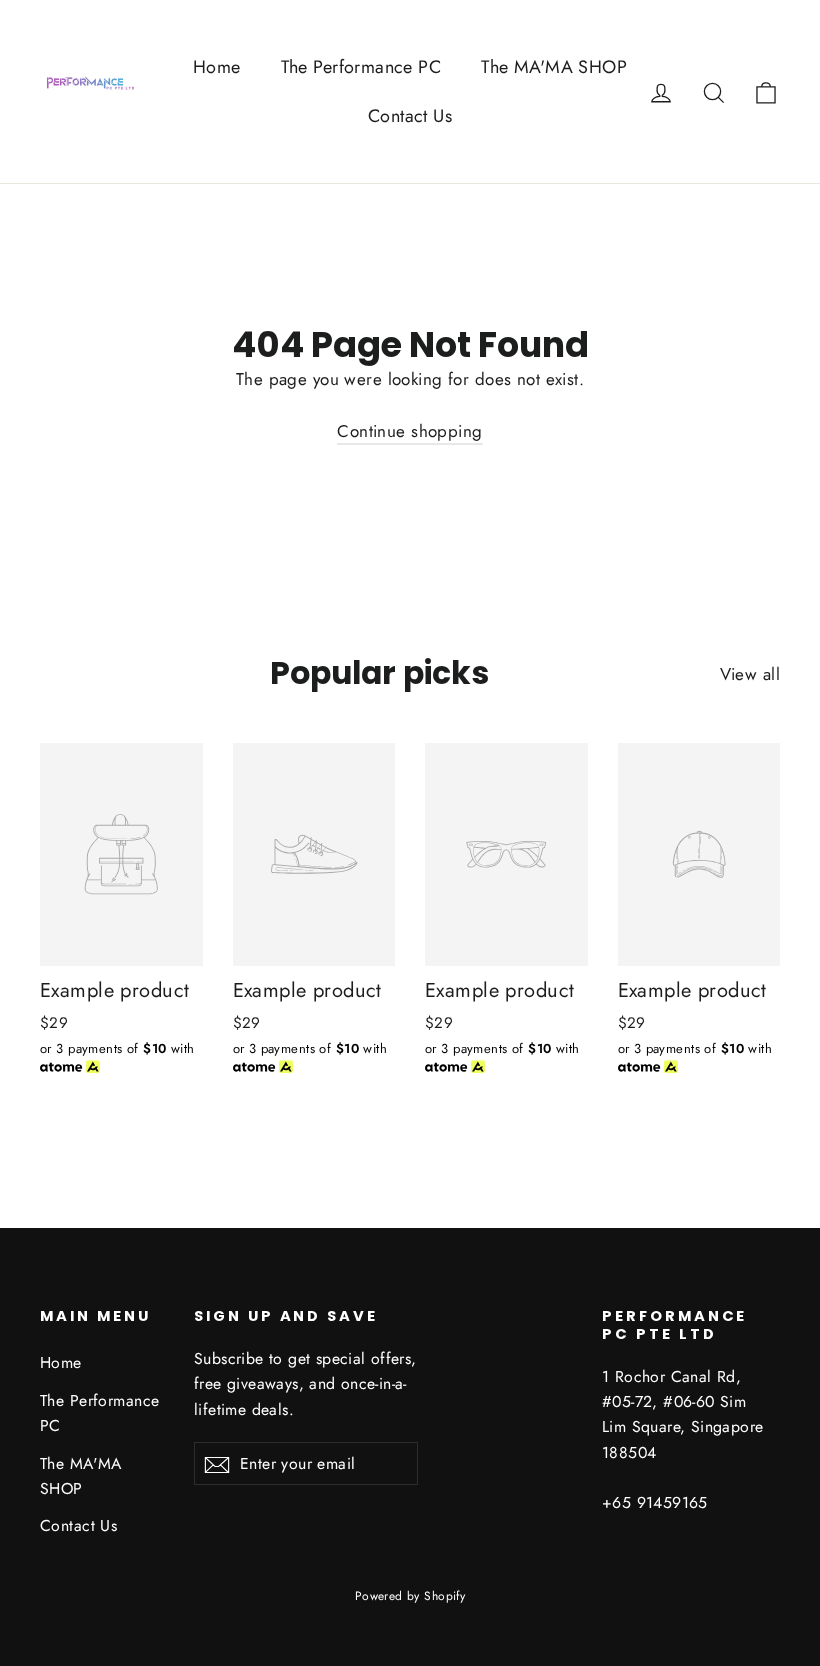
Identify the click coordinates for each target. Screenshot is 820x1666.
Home (217, 67)
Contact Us (410, 116)
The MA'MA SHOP (554, 67)
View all (750, 674)
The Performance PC (361, 67)
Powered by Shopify (410, 1596)
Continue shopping (409, 431)
